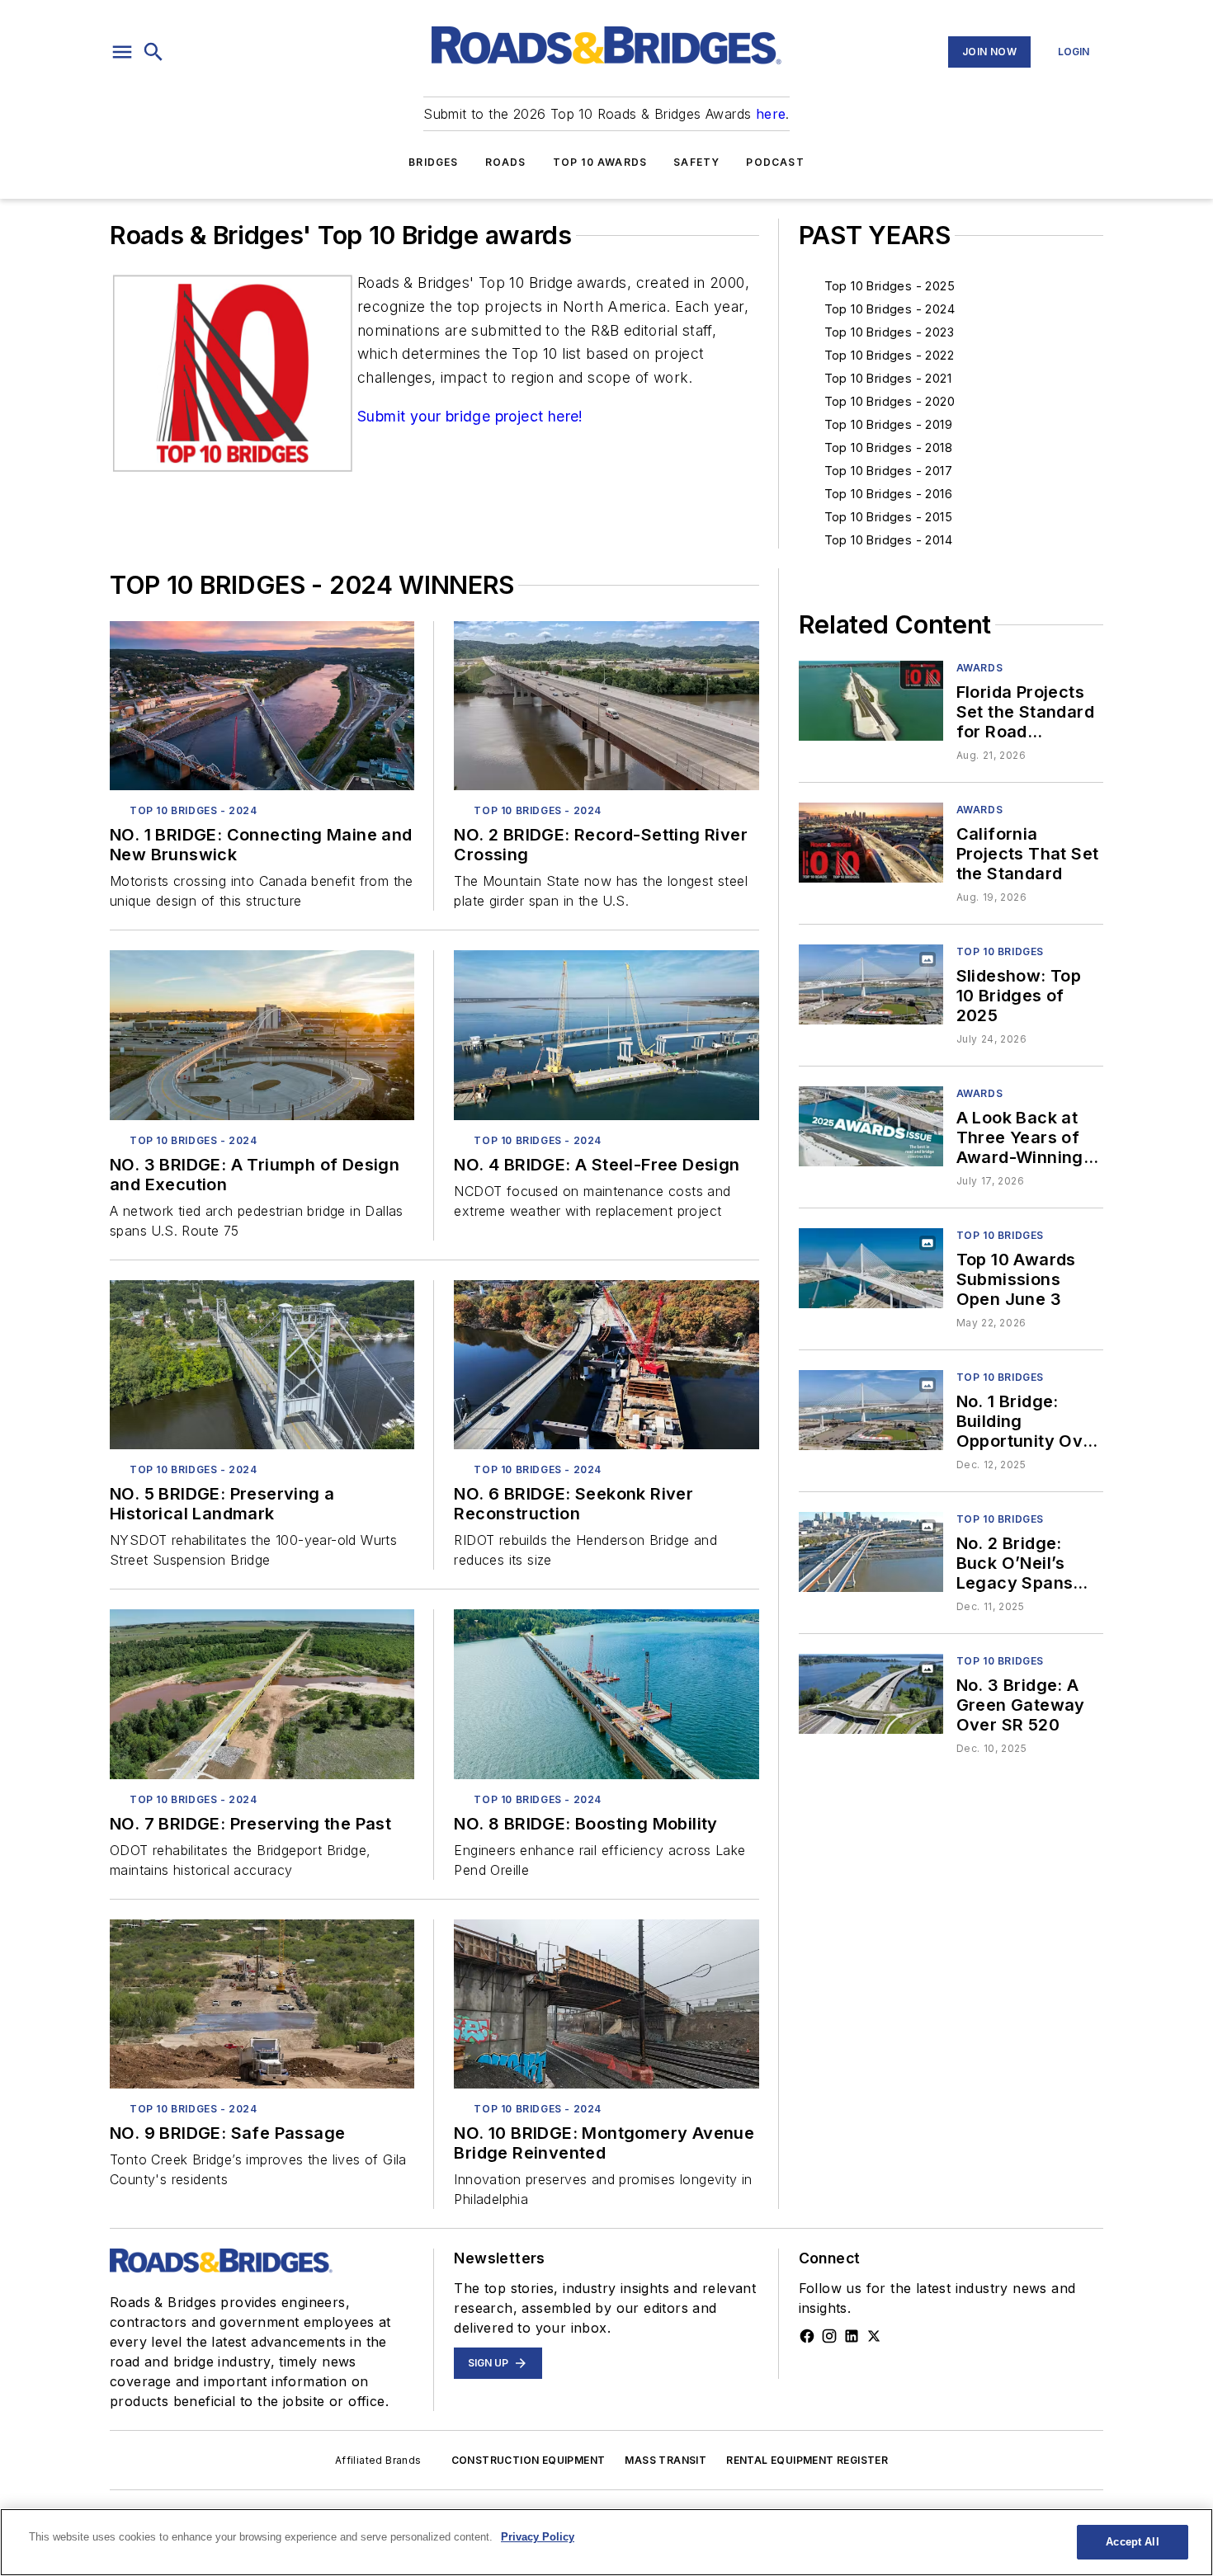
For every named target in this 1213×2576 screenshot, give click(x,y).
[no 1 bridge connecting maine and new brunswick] (262, 706)
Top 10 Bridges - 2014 (888, 540)
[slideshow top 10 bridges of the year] (871, 984)
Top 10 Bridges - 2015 (888, 517)
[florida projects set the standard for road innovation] (871, 701)
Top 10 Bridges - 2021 (888, 378)
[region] (606, 2542)
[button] (122, 52)
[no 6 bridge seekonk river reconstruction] (606, 1365)
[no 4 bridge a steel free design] (606, 1035)
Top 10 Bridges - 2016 (888, 494)
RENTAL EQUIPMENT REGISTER (807, 2460)
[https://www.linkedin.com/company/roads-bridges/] (852, 2336)
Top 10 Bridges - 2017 (888, 471)
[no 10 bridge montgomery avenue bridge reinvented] (606, 2004)
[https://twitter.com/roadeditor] (874, 2336)
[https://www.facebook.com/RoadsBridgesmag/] (807, 2336)
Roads (506, 162)
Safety (696, 162)
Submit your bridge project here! (470, 416)
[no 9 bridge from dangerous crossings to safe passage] (262, 2004)
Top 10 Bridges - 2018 (888, 447)
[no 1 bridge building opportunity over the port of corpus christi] (871, 1410)
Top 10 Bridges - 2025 (890, 286)
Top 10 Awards (600, 162)
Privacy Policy (538, 2537)
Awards (980, 668)
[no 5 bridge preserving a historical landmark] (262, 1365)
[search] (153, 52)
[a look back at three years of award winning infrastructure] (871, 1126)
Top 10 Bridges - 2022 (889, 355)
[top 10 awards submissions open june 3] (871, 1268)
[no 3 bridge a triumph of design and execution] (262, 1035)
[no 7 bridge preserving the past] (262, 1694)
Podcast (775, 162)
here (771, 114)
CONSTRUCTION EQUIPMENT (529, 2460)
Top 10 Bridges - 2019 (888, 424)
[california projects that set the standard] (871, 843)
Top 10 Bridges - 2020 (890, 401)
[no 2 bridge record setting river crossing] (606, 706)
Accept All (1132, 2542)
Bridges (433, 162)
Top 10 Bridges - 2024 (890, 309)
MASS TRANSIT (665, 2460)
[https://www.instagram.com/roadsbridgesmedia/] (829, 2336)
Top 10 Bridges (1000, 951)
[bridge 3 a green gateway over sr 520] (871, 1694)
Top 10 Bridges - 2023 (889, 332)
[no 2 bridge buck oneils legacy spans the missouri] (871, 1552)
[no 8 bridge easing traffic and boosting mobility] (606, 1694)
